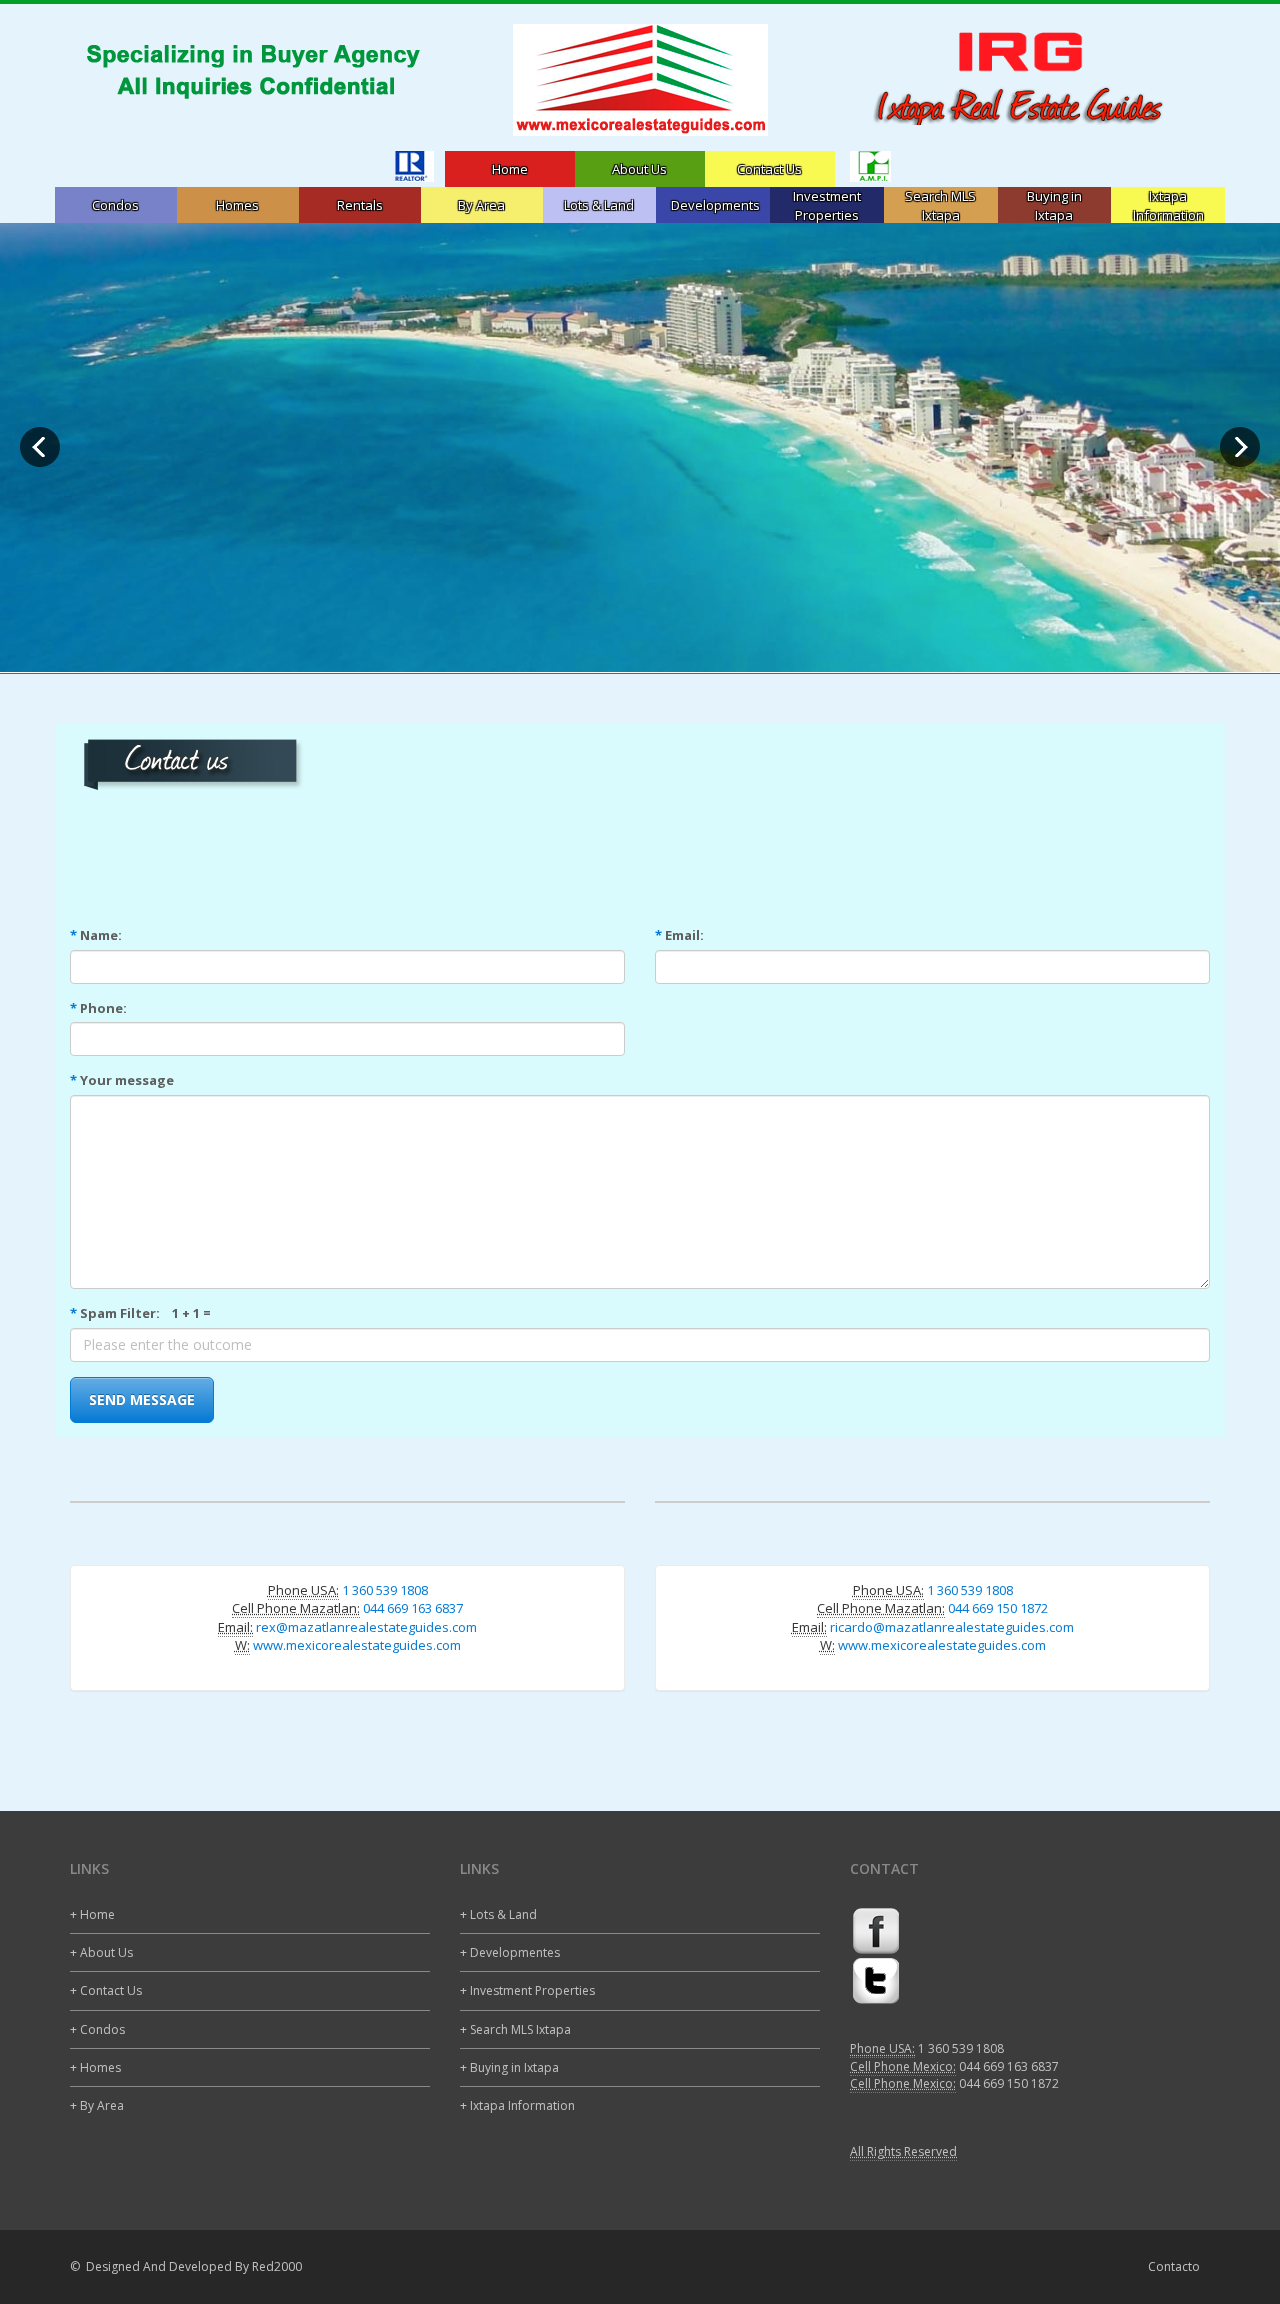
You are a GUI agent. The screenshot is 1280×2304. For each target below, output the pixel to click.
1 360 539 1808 (385, 1590)
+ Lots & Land (498, 1914)
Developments (715, 205)
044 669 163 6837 (413, 1608)
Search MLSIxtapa (940, 205)
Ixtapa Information (1168, 205)
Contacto (1174, 2266)
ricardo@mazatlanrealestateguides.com (952, 1627)
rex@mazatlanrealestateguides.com (366, 1627)
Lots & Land (599, 205)
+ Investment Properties (527, 1990)
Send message (142, 1399)
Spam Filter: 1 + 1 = (140, 1313)
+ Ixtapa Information (517, 2105)
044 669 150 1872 (998, 1608)
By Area (481, 205)
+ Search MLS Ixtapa (515, 2029)
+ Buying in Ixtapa (509, 2067)
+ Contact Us (106, 1990)
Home (510, 169)
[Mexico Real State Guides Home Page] (640, 80)
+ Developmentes (510, 1952)
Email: (679, 935)
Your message (122, 1080)
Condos (115, 205)
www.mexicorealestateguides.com (357, 1645)
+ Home (92, 1914)
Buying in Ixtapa (1054, 205)
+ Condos (97, 2029)
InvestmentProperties (827, 205)
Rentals (360, 205)
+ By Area (97, 2105)
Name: (96, 935)
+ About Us (101, 1952)
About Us (639, 169)
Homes (237, 205)
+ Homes (95, 2067)
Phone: (98, 1008)
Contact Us (769, 169)
